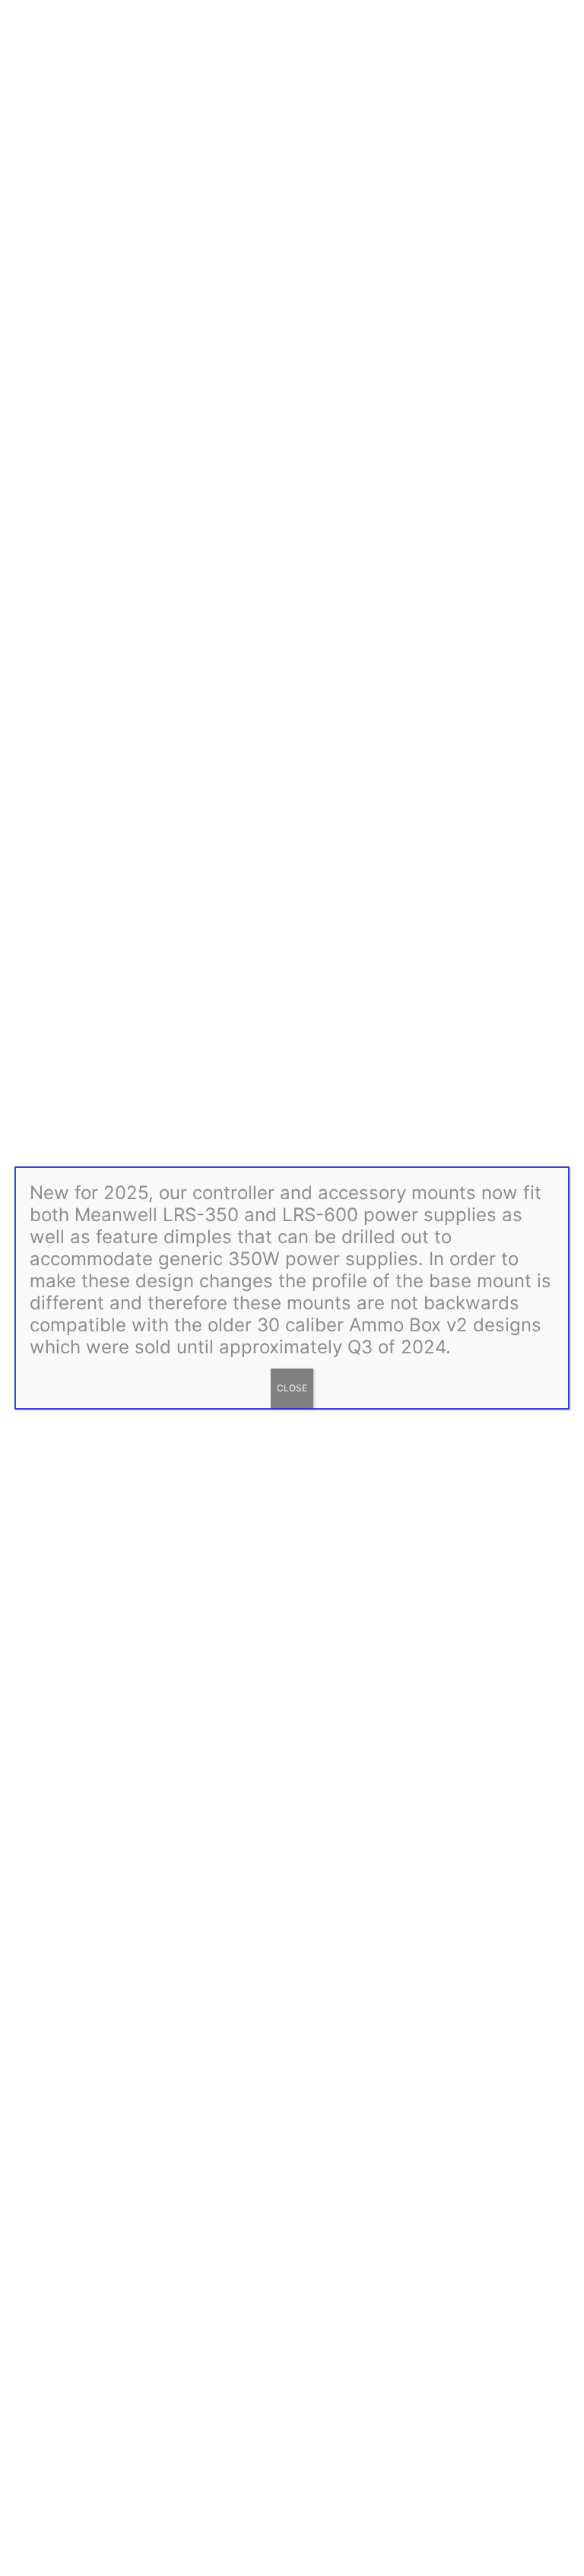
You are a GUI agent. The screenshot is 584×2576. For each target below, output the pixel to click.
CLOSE (292, 1388)
